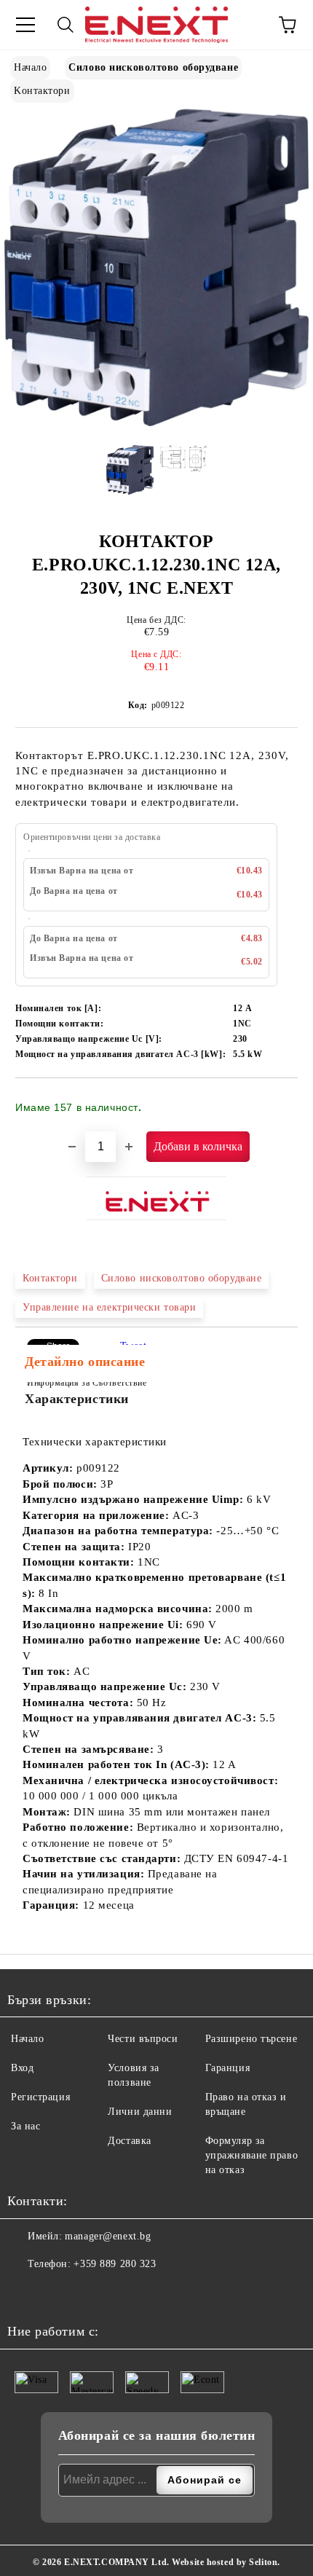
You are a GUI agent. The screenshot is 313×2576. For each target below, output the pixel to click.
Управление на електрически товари (109, 1307)
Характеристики (77, 1399)
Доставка (129, 2141)
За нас (25, 2126)
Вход (22, 2068)
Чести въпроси (143, 2039)
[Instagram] (55, 2293)
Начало (30, 67)
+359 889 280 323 (115, 2264)
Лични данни (140, 2112)
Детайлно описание (85, 1362)
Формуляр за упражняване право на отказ (252, 2155)
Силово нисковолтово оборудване (153, 67)
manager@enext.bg (108, 2236)
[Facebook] (23, 2293)
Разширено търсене (251, 2039)
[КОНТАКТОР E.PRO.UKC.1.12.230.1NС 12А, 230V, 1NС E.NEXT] (156, 423)
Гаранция (227, 2068)
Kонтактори (42, 91)
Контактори (50, 1278)
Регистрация (40, 2097)
